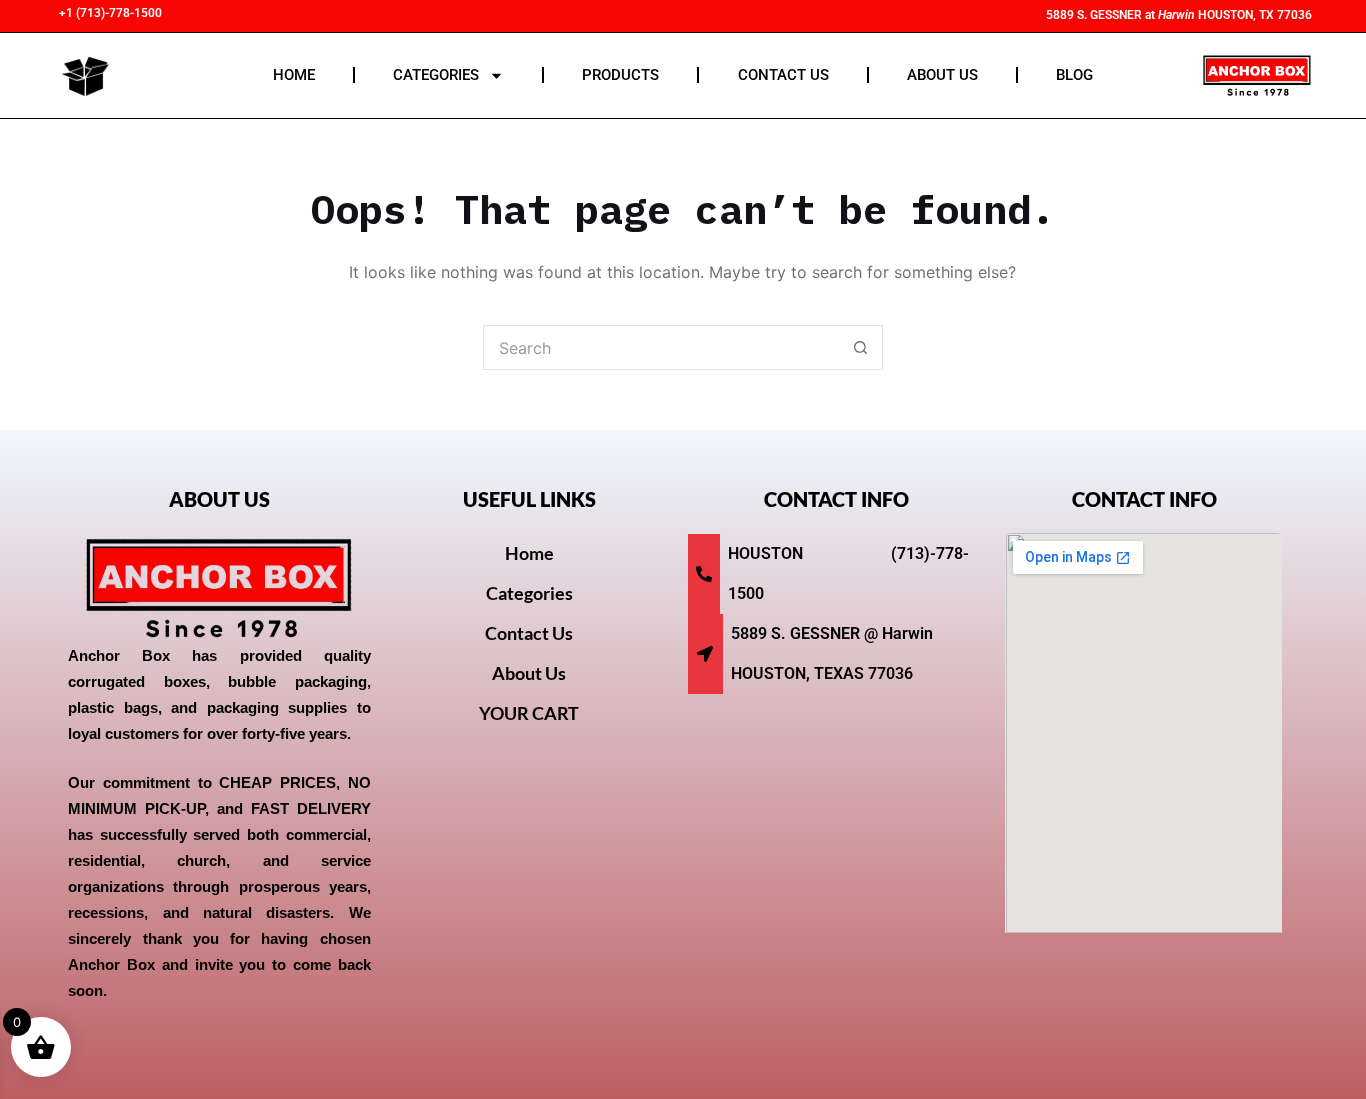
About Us (942, 75)
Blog (1074, 75)
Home (294, 75)
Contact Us (783, 75)
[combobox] (661, 347)
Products (620, 75)
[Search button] (860, 347)
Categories (436, 75)
